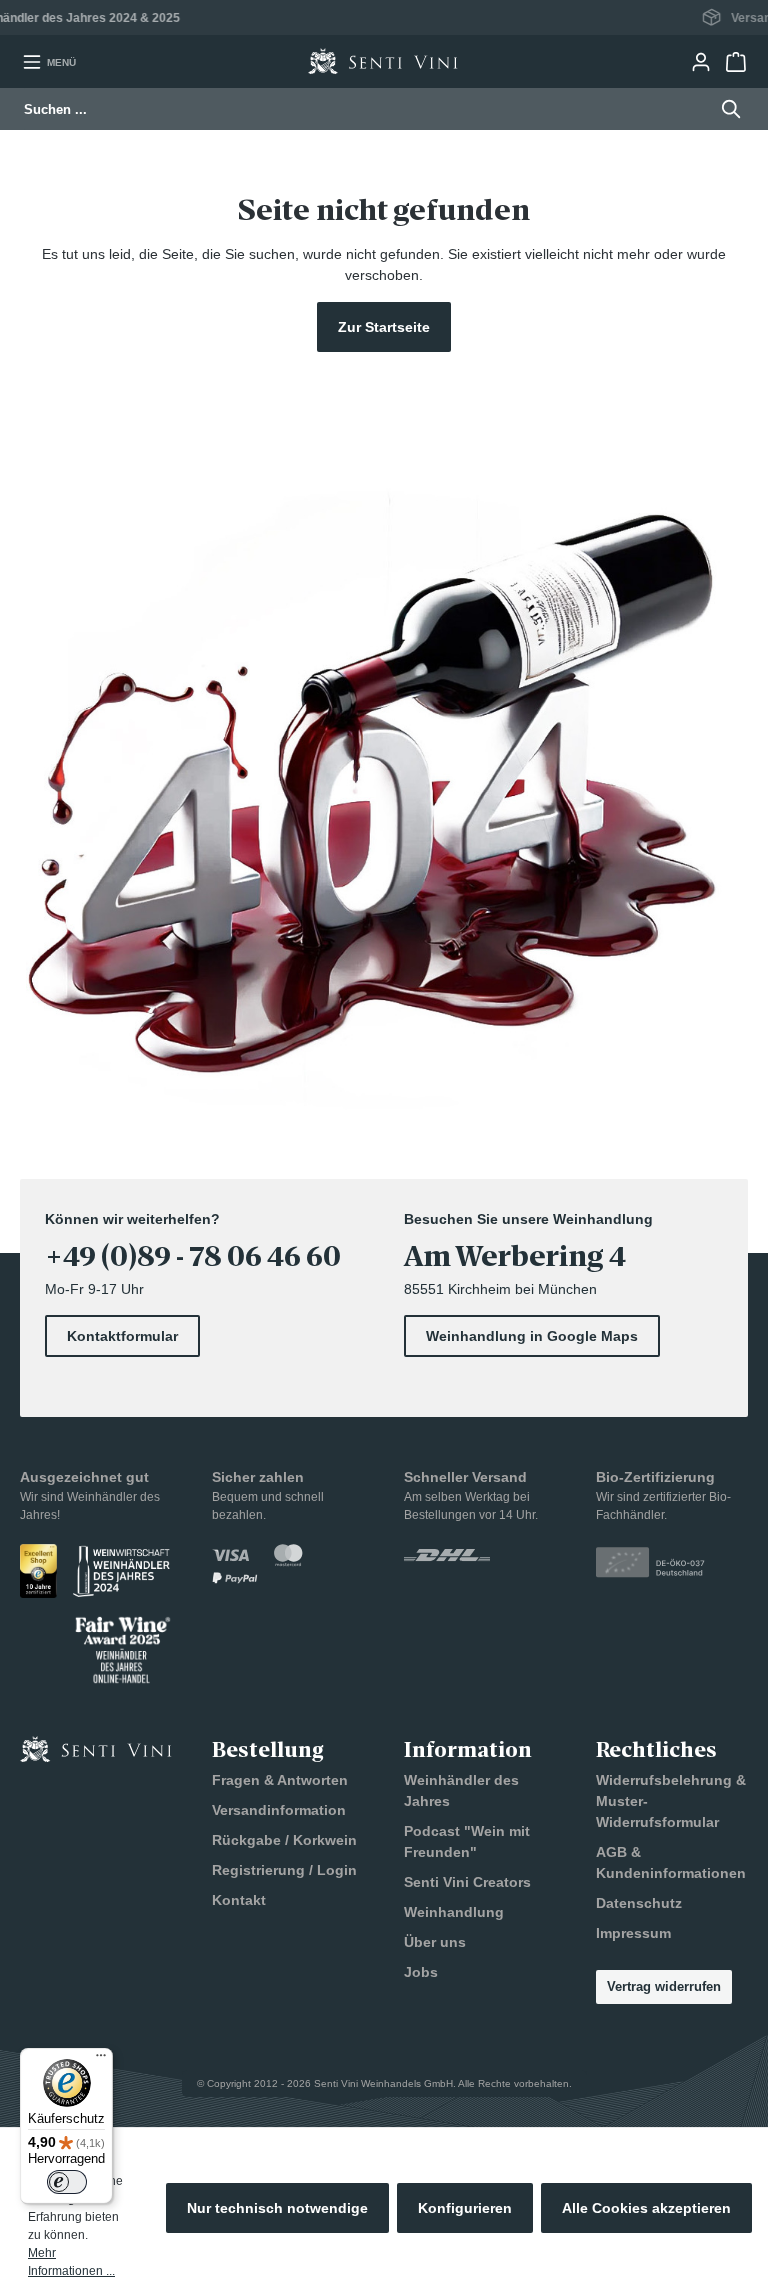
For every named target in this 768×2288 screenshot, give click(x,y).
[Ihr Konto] (700, 62)
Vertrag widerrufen (664, 1986)
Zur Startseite (384, 327)
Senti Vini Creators (467, 1882)
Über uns (435, 1942)
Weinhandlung (454, 1912)
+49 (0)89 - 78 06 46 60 (193, 1257)
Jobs (421, 1972)
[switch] (67, 2182)
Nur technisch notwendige (277, 2208)
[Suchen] (725, 109)
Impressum (633, 1933)
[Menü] (101, 2060)
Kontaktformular (122, 1336)
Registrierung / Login (284, 1870)
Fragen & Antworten (280, 1780)
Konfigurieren (465, 2208)
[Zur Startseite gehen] (383, 61)
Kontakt (239, 1900)
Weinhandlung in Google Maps (532, 1336)
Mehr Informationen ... (71, 2262)
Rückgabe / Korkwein (284, 1840)
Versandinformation (279, 1810)
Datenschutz (639, 1903)
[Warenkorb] (735, 62)
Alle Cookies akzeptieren (646, 2208)
